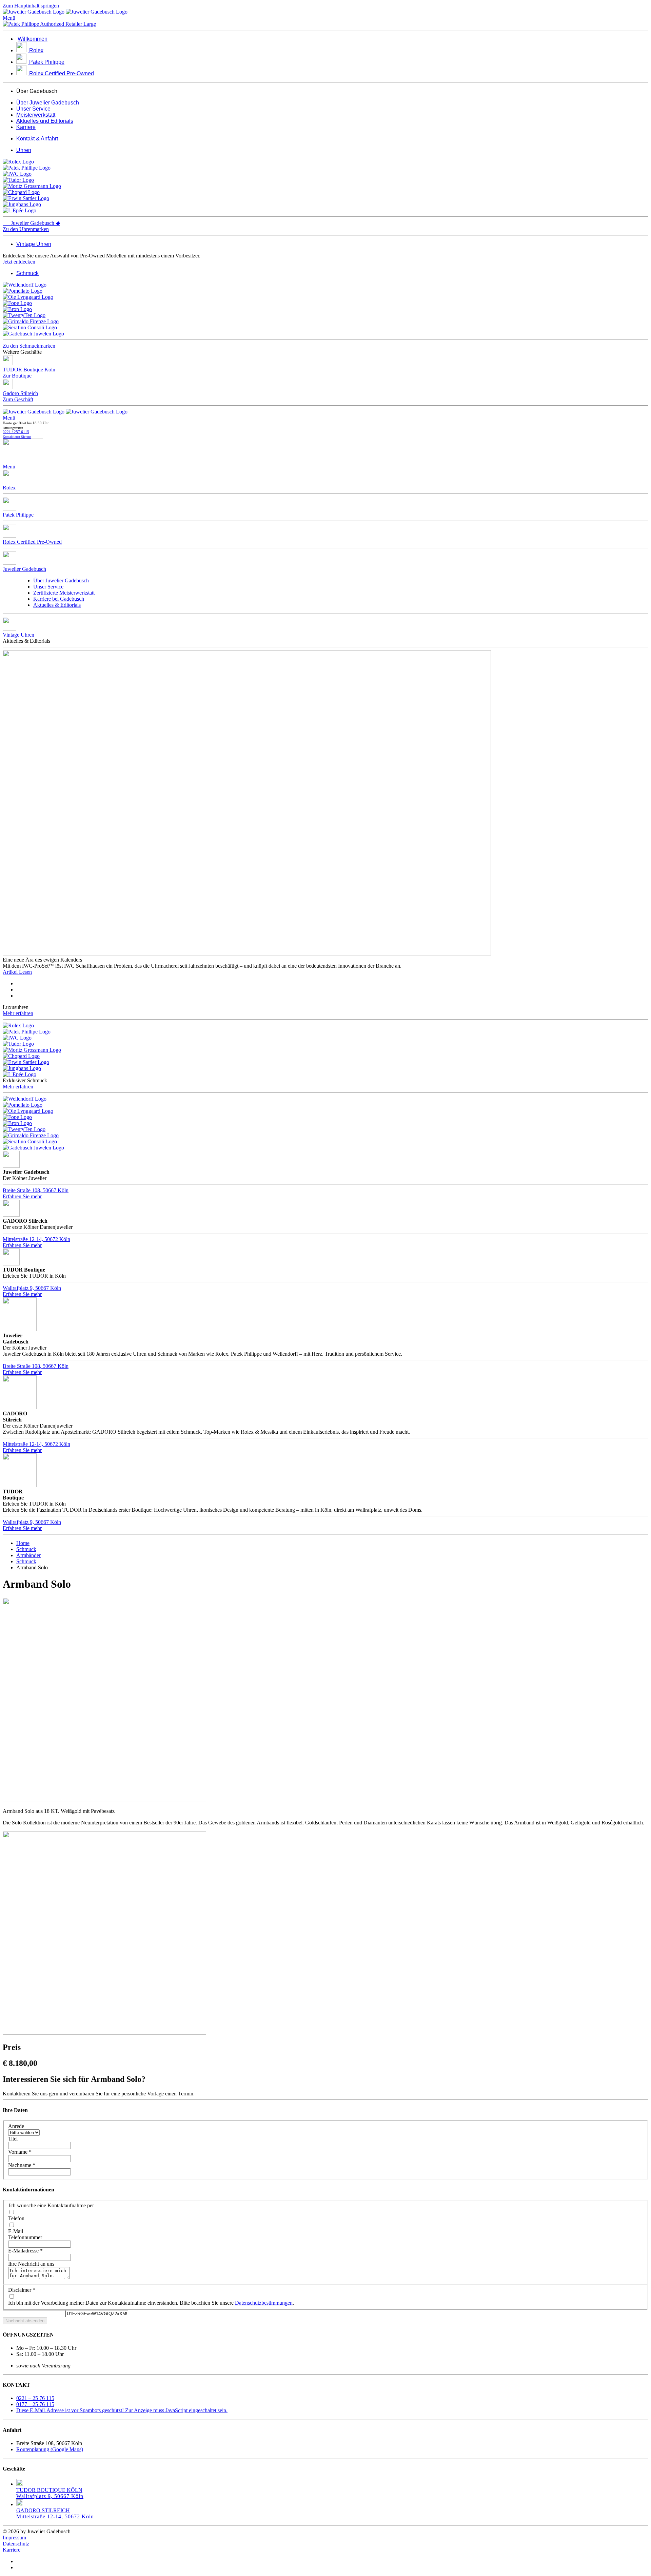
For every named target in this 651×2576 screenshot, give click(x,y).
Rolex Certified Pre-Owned (62, 73)
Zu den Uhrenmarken (26, 229)
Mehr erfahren (18, 1013)
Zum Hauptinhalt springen (31, 6)
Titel (13, 2139)
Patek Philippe (47, 62)
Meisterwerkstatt (36, 115)
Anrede (16, 2126)
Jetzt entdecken (19, 262)
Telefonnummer (25, 2237)
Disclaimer (22, 2290)
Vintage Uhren (34, 244)
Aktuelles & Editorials (57, 605)
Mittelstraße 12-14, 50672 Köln (36, 1239)
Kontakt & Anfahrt (37, 139)
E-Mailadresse (25, 2251)
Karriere (26, 127)
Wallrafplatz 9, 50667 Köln (32, 1288)
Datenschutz (16, 2544)
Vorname (20, 2152)
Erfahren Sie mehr (22, 1196)
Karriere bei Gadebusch (59, 599)
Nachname (22, 2165)
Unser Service (33, 109)
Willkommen (33, 39)
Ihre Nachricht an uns (31, 2264)
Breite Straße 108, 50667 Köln (36, 1190)
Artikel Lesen (17, 972)
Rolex (36, 50)
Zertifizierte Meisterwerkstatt (64, 593)
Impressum (14, 2538)
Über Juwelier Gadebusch (48, 103)
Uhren (24, 150)
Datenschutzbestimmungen (264, 2303)
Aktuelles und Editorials (45, 121)
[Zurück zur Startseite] (65, 12)
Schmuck (27, 273)
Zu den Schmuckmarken (29, 346)
